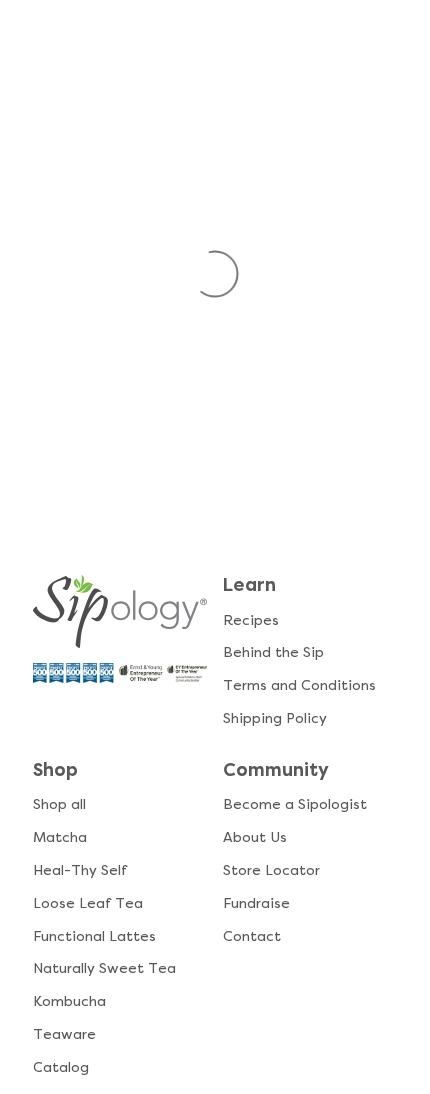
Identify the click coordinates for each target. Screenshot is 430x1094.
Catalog (61, 1067)
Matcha (60, 837)
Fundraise (256, 903)
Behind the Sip (273, 652)
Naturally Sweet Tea (104, 968)
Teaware (64, 1034)
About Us (255, 837)
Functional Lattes (94, 936)
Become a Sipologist (295, 804)
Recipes (251, 620)
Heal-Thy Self (80, 870)
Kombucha (69, 1001)
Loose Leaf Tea (88, 903)
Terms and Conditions (299, 685)
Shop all (59, 804)
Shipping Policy (275, 718)
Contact (252, 936)
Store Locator (271, 870)
